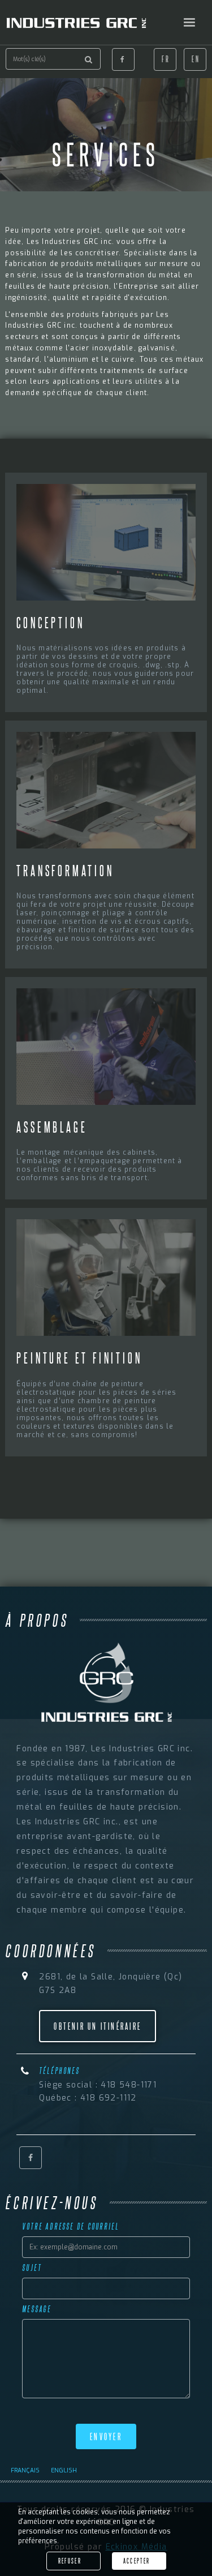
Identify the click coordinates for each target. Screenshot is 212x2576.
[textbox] (53, 59)
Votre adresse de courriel (70, 2226)
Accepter (137, 2561)
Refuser (70, 2561)
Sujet (32, 2268)
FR (166, 59)
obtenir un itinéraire (98, 2026)
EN (196, 59)
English (64, 2470)
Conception (50, 622)
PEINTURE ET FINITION (79, 1358)
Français (25, 2470)
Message (37, 2309)
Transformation (65, 870)
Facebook (123, 59)
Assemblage (52, 1127)
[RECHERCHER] (89, 59)
